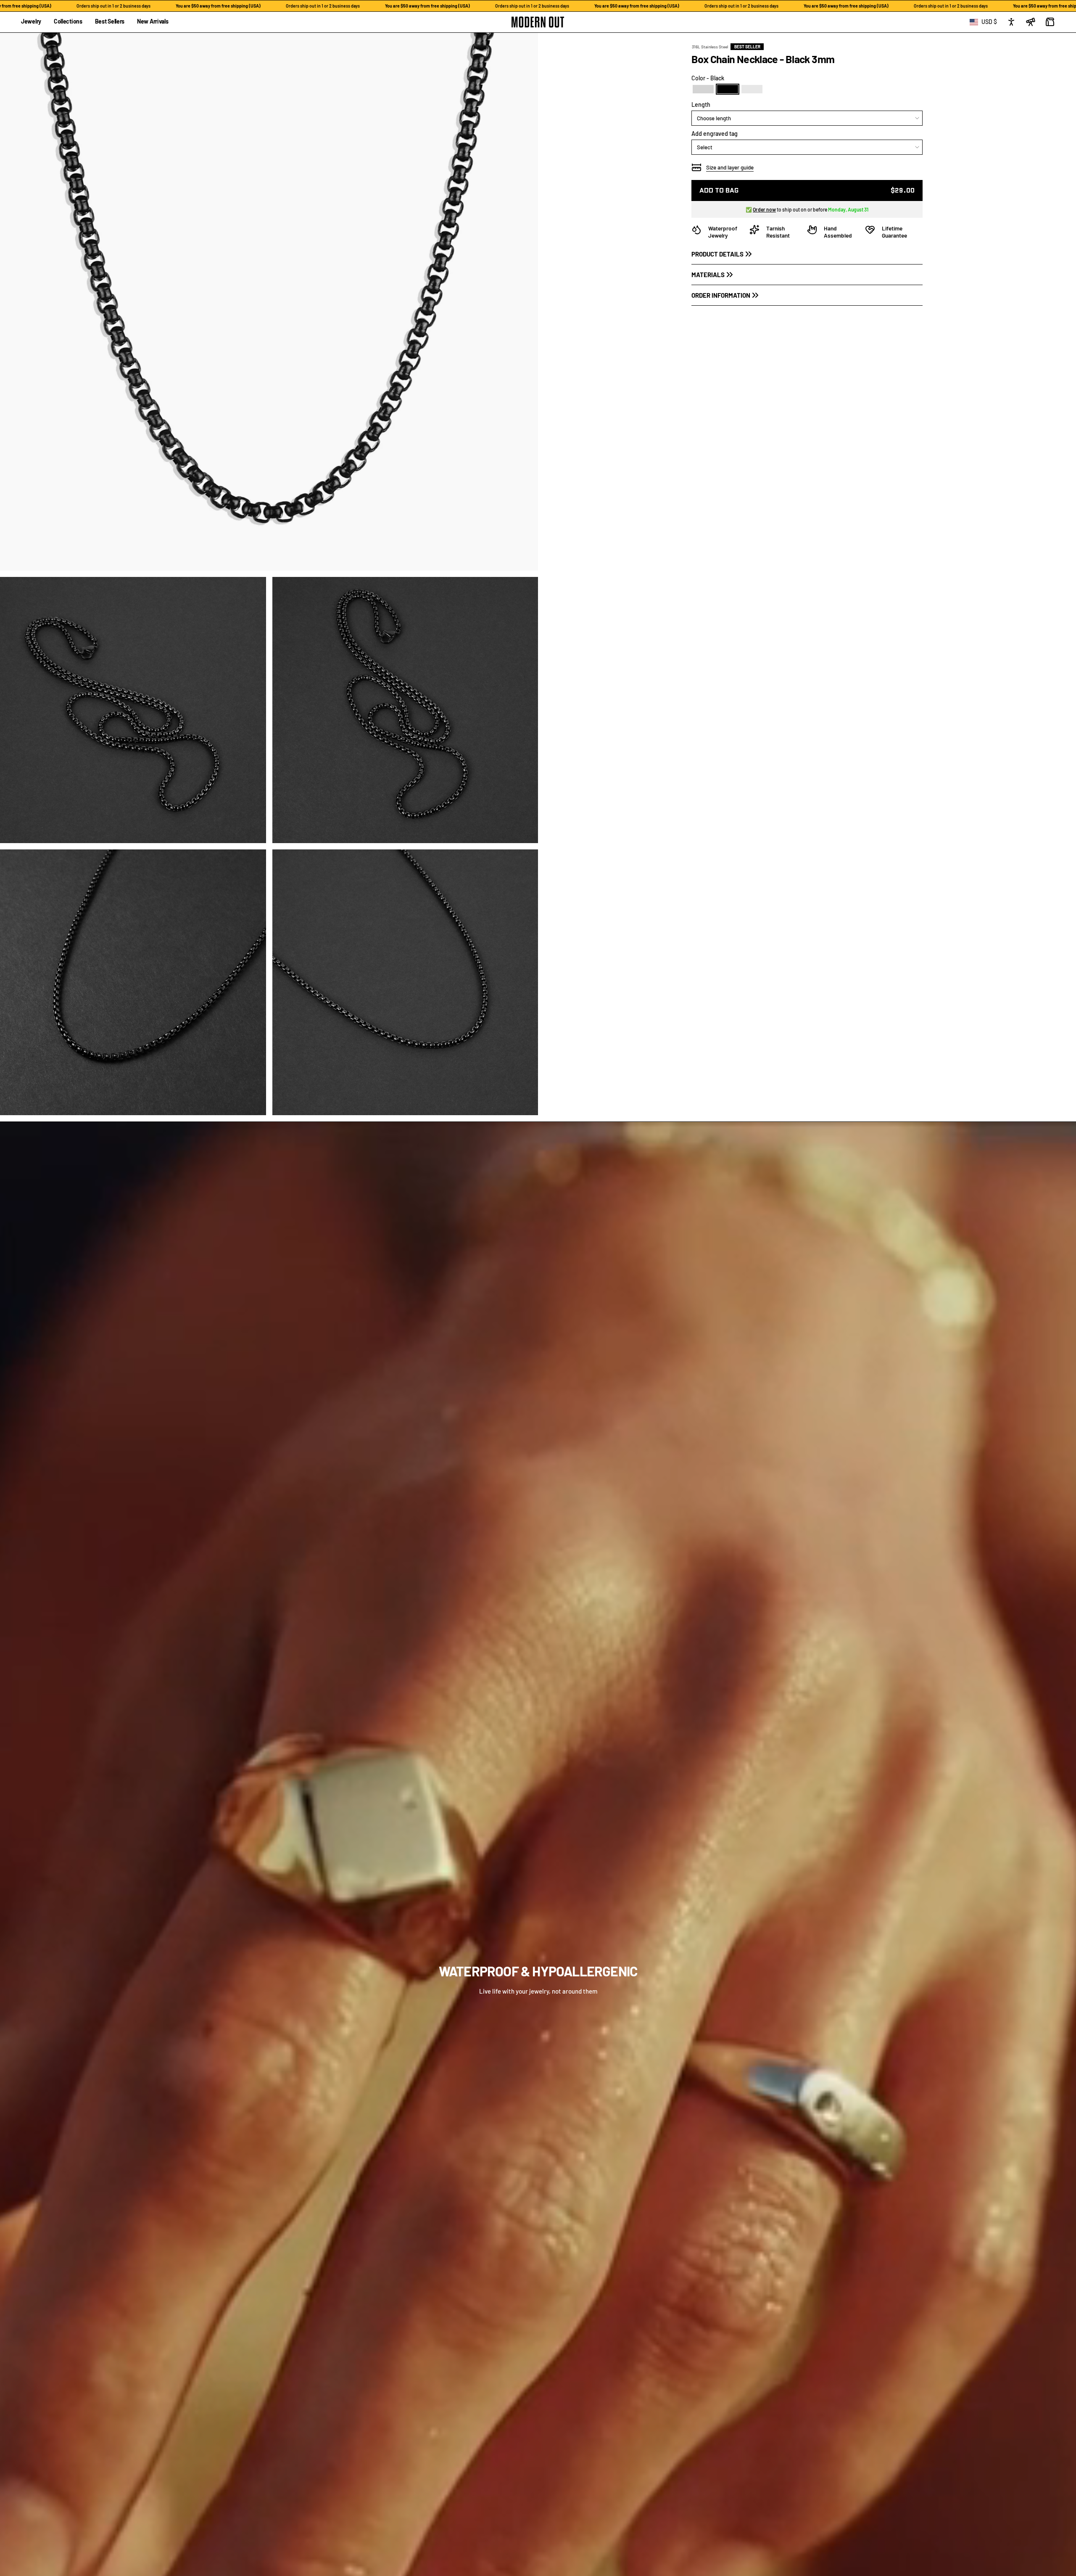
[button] (31, 22)
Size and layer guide (730, 167)
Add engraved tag (715, 134)
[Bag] (1050, 22)
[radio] (703, 89)
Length (701, 104)
